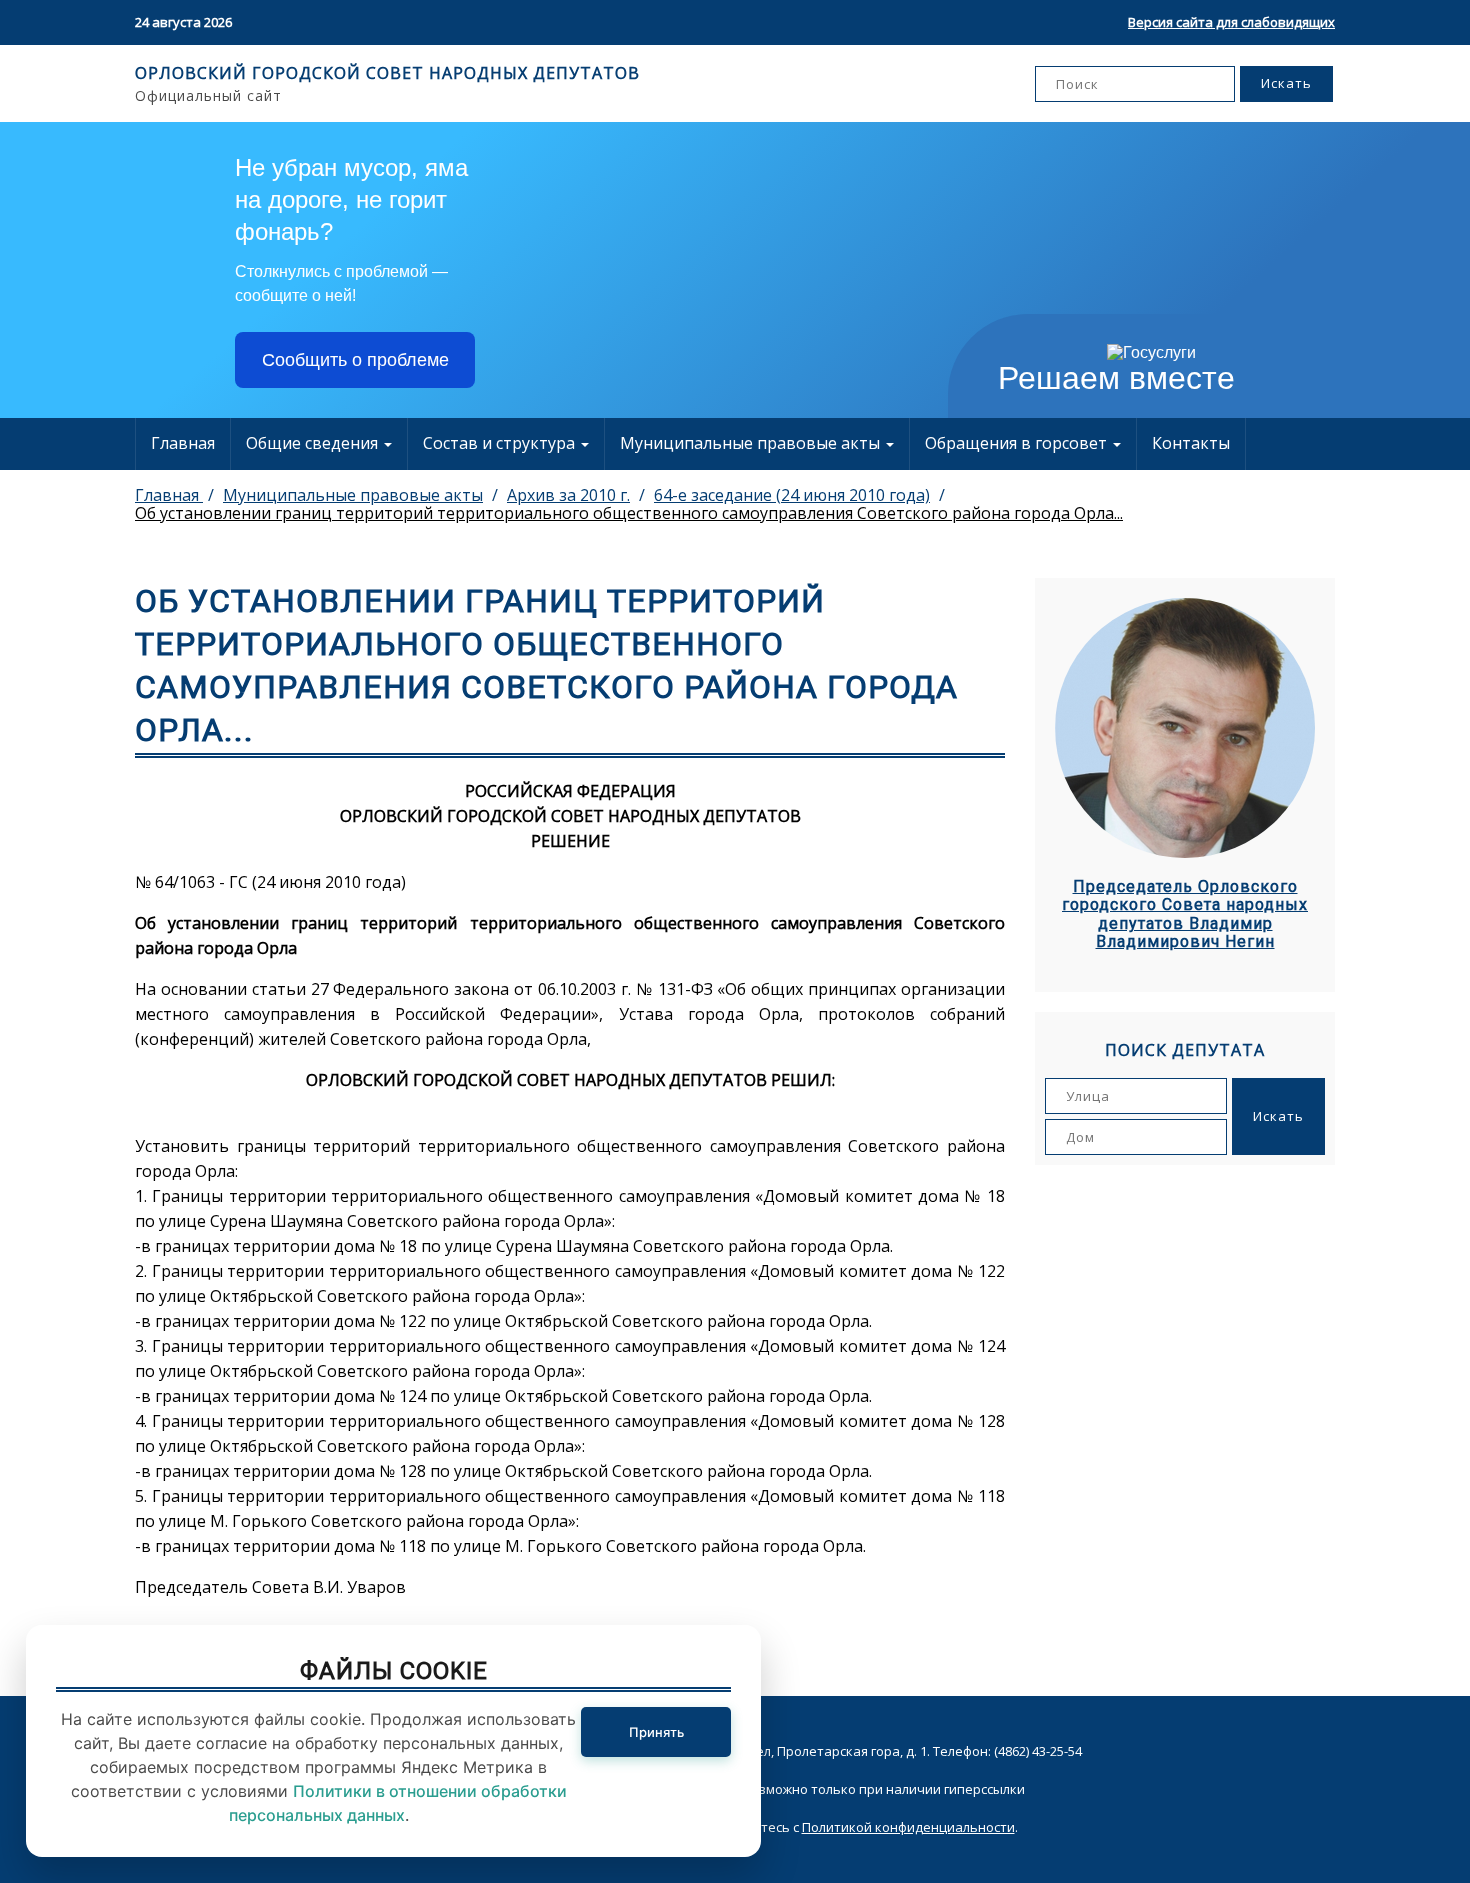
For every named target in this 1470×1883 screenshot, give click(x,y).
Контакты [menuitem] (1191, 443)
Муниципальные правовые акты (752, 443)
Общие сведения (314, 443)
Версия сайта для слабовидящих (1231, 22)
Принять (656, 1732)
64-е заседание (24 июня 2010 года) (792, 495)
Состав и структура (501, 443)
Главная (183, 443)
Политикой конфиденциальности (908, 1827)
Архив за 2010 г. (568, 495)
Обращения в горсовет (1018, 443)
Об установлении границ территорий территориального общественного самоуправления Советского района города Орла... (629, 513)
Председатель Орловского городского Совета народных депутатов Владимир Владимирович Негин (1185, 914)
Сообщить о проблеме (355, 360)
